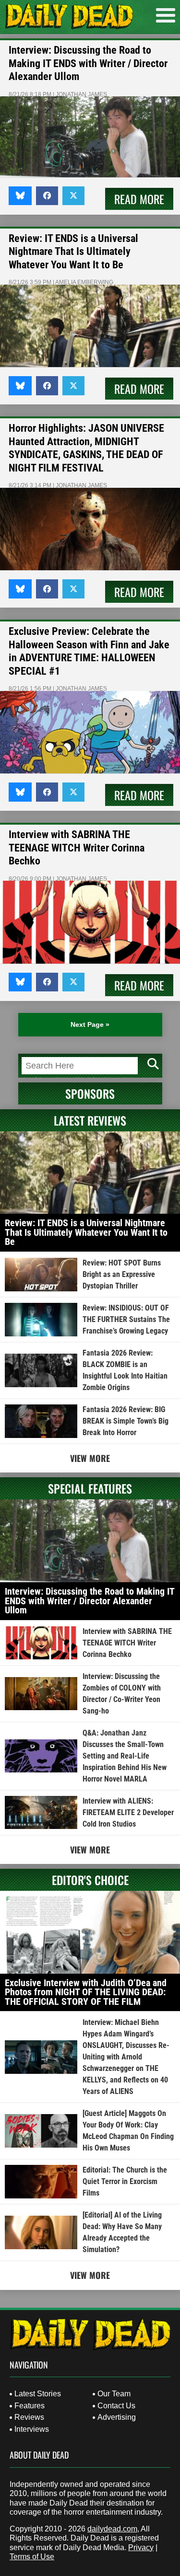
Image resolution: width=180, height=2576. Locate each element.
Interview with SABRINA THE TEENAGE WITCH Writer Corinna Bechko (77, 848)
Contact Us (116, 2406)
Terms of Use (32, 2557)
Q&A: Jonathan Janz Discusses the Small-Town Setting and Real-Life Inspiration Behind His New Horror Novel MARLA (125, 1756)
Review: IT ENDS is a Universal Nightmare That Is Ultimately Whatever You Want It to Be (73, 252)
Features (30, 2406)
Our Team (114, 2394)
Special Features (90, 1488)
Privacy (141, 2547)
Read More (139, 199)
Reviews (29, 2417)
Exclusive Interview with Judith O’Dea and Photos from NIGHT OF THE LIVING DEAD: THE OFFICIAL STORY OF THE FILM (86, 1992)
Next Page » (90, 1024)
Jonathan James (81, 94)
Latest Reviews (90, 1120)
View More (90, 1458)
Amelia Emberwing (84, 282)
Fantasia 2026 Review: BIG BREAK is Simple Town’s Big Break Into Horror (126, 1421)
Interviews (32, 2429)
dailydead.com (112, 2529)
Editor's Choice (90, 1880)
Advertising (117, 2417)
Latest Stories (38, 2394)
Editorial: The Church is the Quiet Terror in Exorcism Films (125, 2181)
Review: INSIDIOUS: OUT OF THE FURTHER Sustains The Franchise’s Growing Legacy (126, 1319)
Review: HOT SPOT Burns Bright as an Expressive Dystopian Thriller (122, 1274)
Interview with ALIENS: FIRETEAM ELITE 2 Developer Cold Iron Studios (128, 1812)
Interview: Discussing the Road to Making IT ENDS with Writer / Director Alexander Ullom (88, 63)
